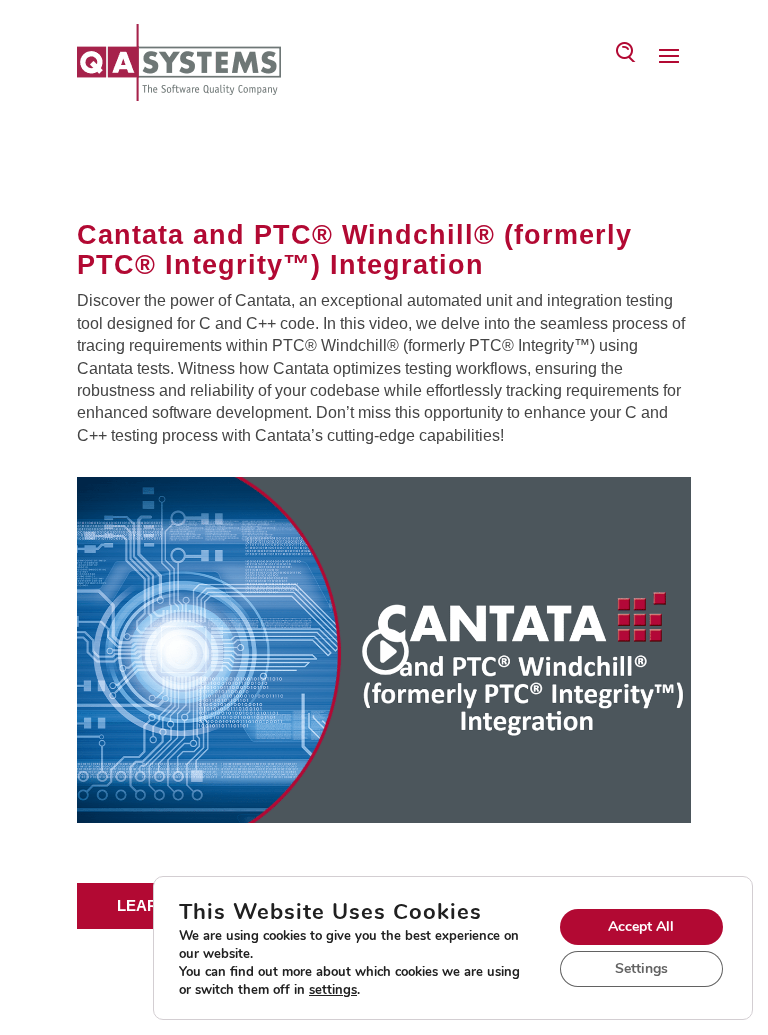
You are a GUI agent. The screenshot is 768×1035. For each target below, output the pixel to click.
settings (333, 990)
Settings (641, 968)
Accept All (641, 926)
